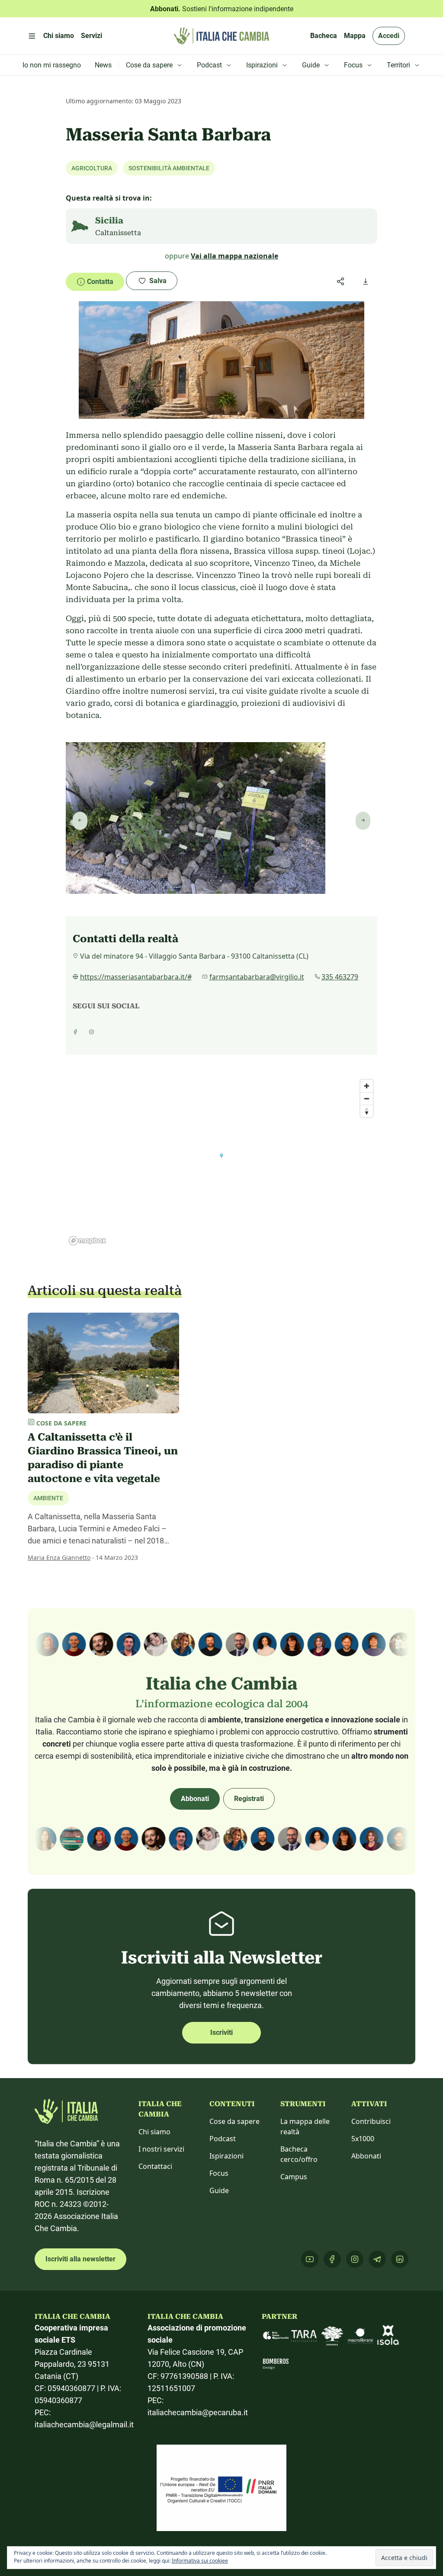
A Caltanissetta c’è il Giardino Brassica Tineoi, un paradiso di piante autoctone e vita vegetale (103, 1458)
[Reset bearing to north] (367, 1111)
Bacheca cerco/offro (299, 2154)
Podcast (223, 2139)
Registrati (249, 1799)
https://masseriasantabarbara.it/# (136, 977)
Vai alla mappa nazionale (234, 256)
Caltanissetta (118, 233)
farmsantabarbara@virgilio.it (257, 977)
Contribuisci (371, 2121)
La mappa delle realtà (305, 2126)
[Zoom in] (367, 1086)
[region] (221, 1162)
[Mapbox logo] (87, 1241)
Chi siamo (154, 2132)
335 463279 (340, 977)
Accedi (389, 36)
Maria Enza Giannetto (59, 1557)
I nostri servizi (161, 2149)
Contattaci (155, 2166)
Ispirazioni (226, 2156)
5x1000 (363, 2139)
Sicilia (109, 220)
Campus (294, 2177)
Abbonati (195, 1799)
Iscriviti (221, 2032)
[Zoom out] (367, 1098)
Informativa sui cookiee (200, 2561)
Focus (219, 2173)
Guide (219, 2190)
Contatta (100, 282)
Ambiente (48, 1498)
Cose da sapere (234, 2121)
